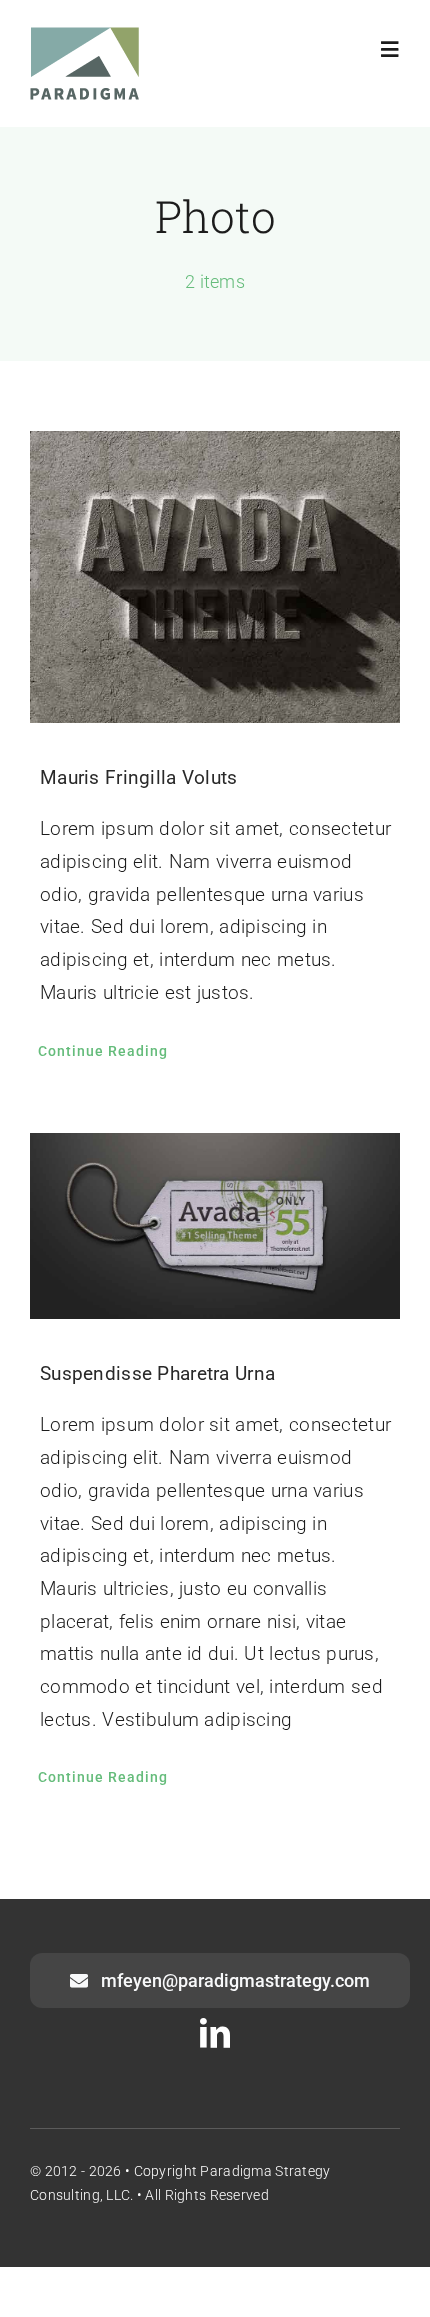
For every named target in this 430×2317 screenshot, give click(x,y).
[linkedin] (215, 2033)
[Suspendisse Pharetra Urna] (215, 1226)
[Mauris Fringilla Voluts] (215, 577)
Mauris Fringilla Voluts (139, 777)
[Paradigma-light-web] (84, 36)
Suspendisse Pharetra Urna (157, 1373)
